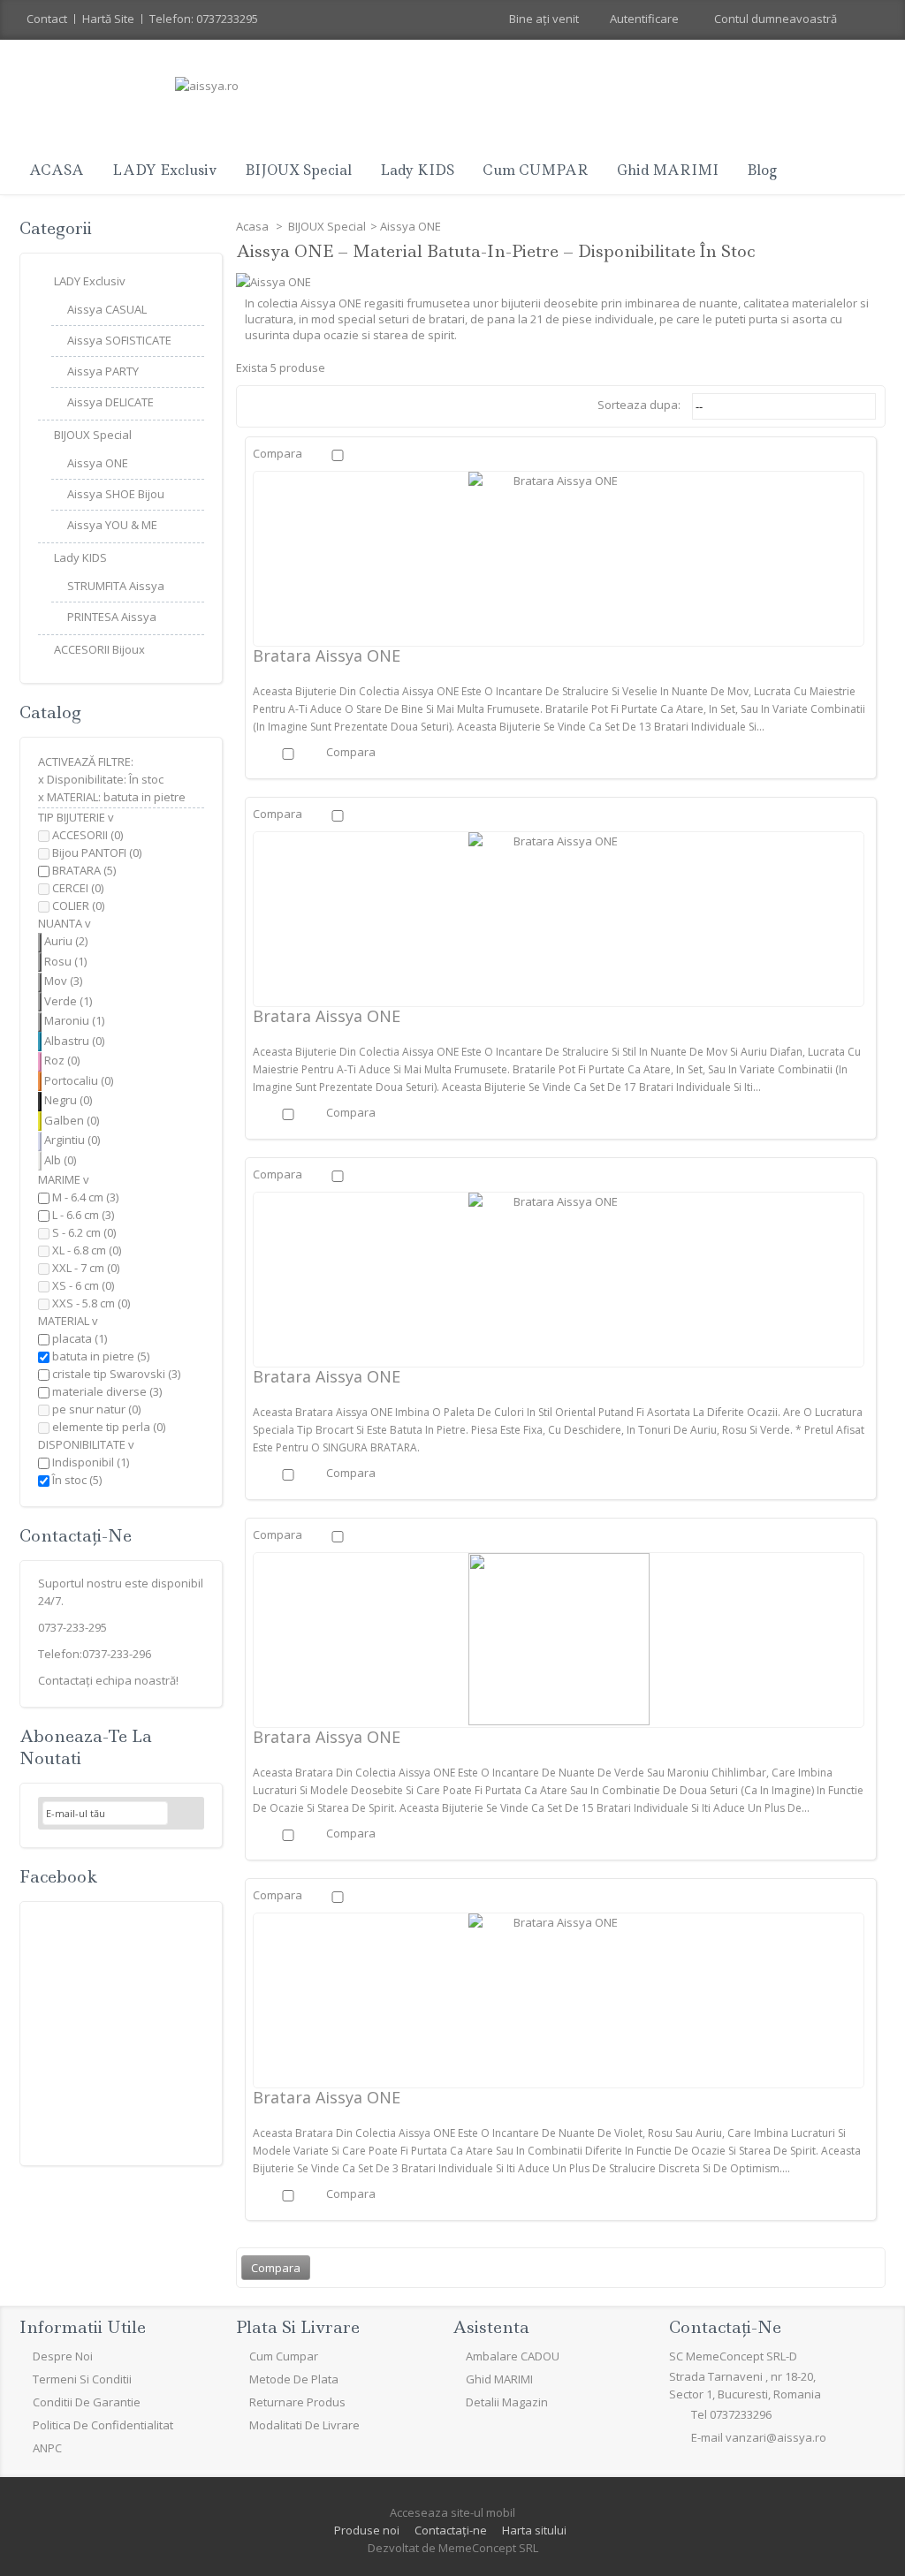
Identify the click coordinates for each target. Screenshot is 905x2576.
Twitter (79, 2487)
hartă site (108, 19)
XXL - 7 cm (86, 1268)
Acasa (254, 226)
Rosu (65, 961)
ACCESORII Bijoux (99, 649)
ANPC (47, 2448)
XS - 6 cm (83, 1285)
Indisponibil (91, 1462)
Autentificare (644, 19)
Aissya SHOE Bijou (116, 494)
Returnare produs (297, 2402)
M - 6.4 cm (85, 1197)
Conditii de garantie (87, 2402)
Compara (278, 453)
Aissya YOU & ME (112, 525)
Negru (68, 1100)
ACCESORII (87, 835)
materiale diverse (107, 1391)
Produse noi (367, 2530)
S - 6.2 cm (84, 1232)
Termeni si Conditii (82, 2379)
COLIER (78, 905)
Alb (60, 1160)
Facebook (58, 1877)
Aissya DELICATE (110, 402)
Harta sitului (534, 2530)
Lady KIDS (417, 170)
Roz (62, 1060)
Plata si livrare (298, 2327)
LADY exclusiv (164, 170)
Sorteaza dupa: (639, 405)
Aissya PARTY (103, 371)
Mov (63, 981)
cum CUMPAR (536, 170)
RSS (121, 2487)
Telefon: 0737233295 (204, 19)
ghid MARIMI (668, 170)
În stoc (77, 1480)
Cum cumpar (284, 2356)
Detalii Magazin (507, 2402)
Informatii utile (83, 2327)
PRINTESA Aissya (112, 617)
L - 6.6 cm (83, 1215)
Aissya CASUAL (107, 309)
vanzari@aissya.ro (776, 2437)
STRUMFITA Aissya (116, 586)
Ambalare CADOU (513, 2356)
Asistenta (491, 2327)
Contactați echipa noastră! (108, 1680)
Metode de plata (294, 2379)
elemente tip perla (109, 1427)
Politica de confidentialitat (103, 2425)
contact (47, 19)
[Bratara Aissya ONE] (559, 558)
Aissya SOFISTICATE (119, 340)
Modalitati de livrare (304, 2425)
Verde (68, 1001)
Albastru (74, 1041)
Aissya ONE (98, 463)
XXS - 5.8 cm (91, 1303)
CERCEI (78, 888)
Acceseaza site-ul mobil (452, 2512)
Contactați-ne (451, 2530)
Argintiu (72, 1140)
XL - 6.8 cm (87, 1250)
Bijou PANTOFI (97, 852)
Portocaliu (79, 1080)
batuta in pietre (101, 1356)
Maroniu (74, 1020)
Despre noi (63, 2356)
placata (80, 1338)
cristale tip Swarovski (116, 1374)
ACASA (57, 170)
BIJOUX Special (298, 170)
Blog (762, 170)
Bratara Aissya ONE (327, 655)
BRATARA (84, 870)
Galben (72, 1120)
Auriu (66, 941)
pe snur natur (96, 1409)
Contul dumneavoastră (776, 19)
